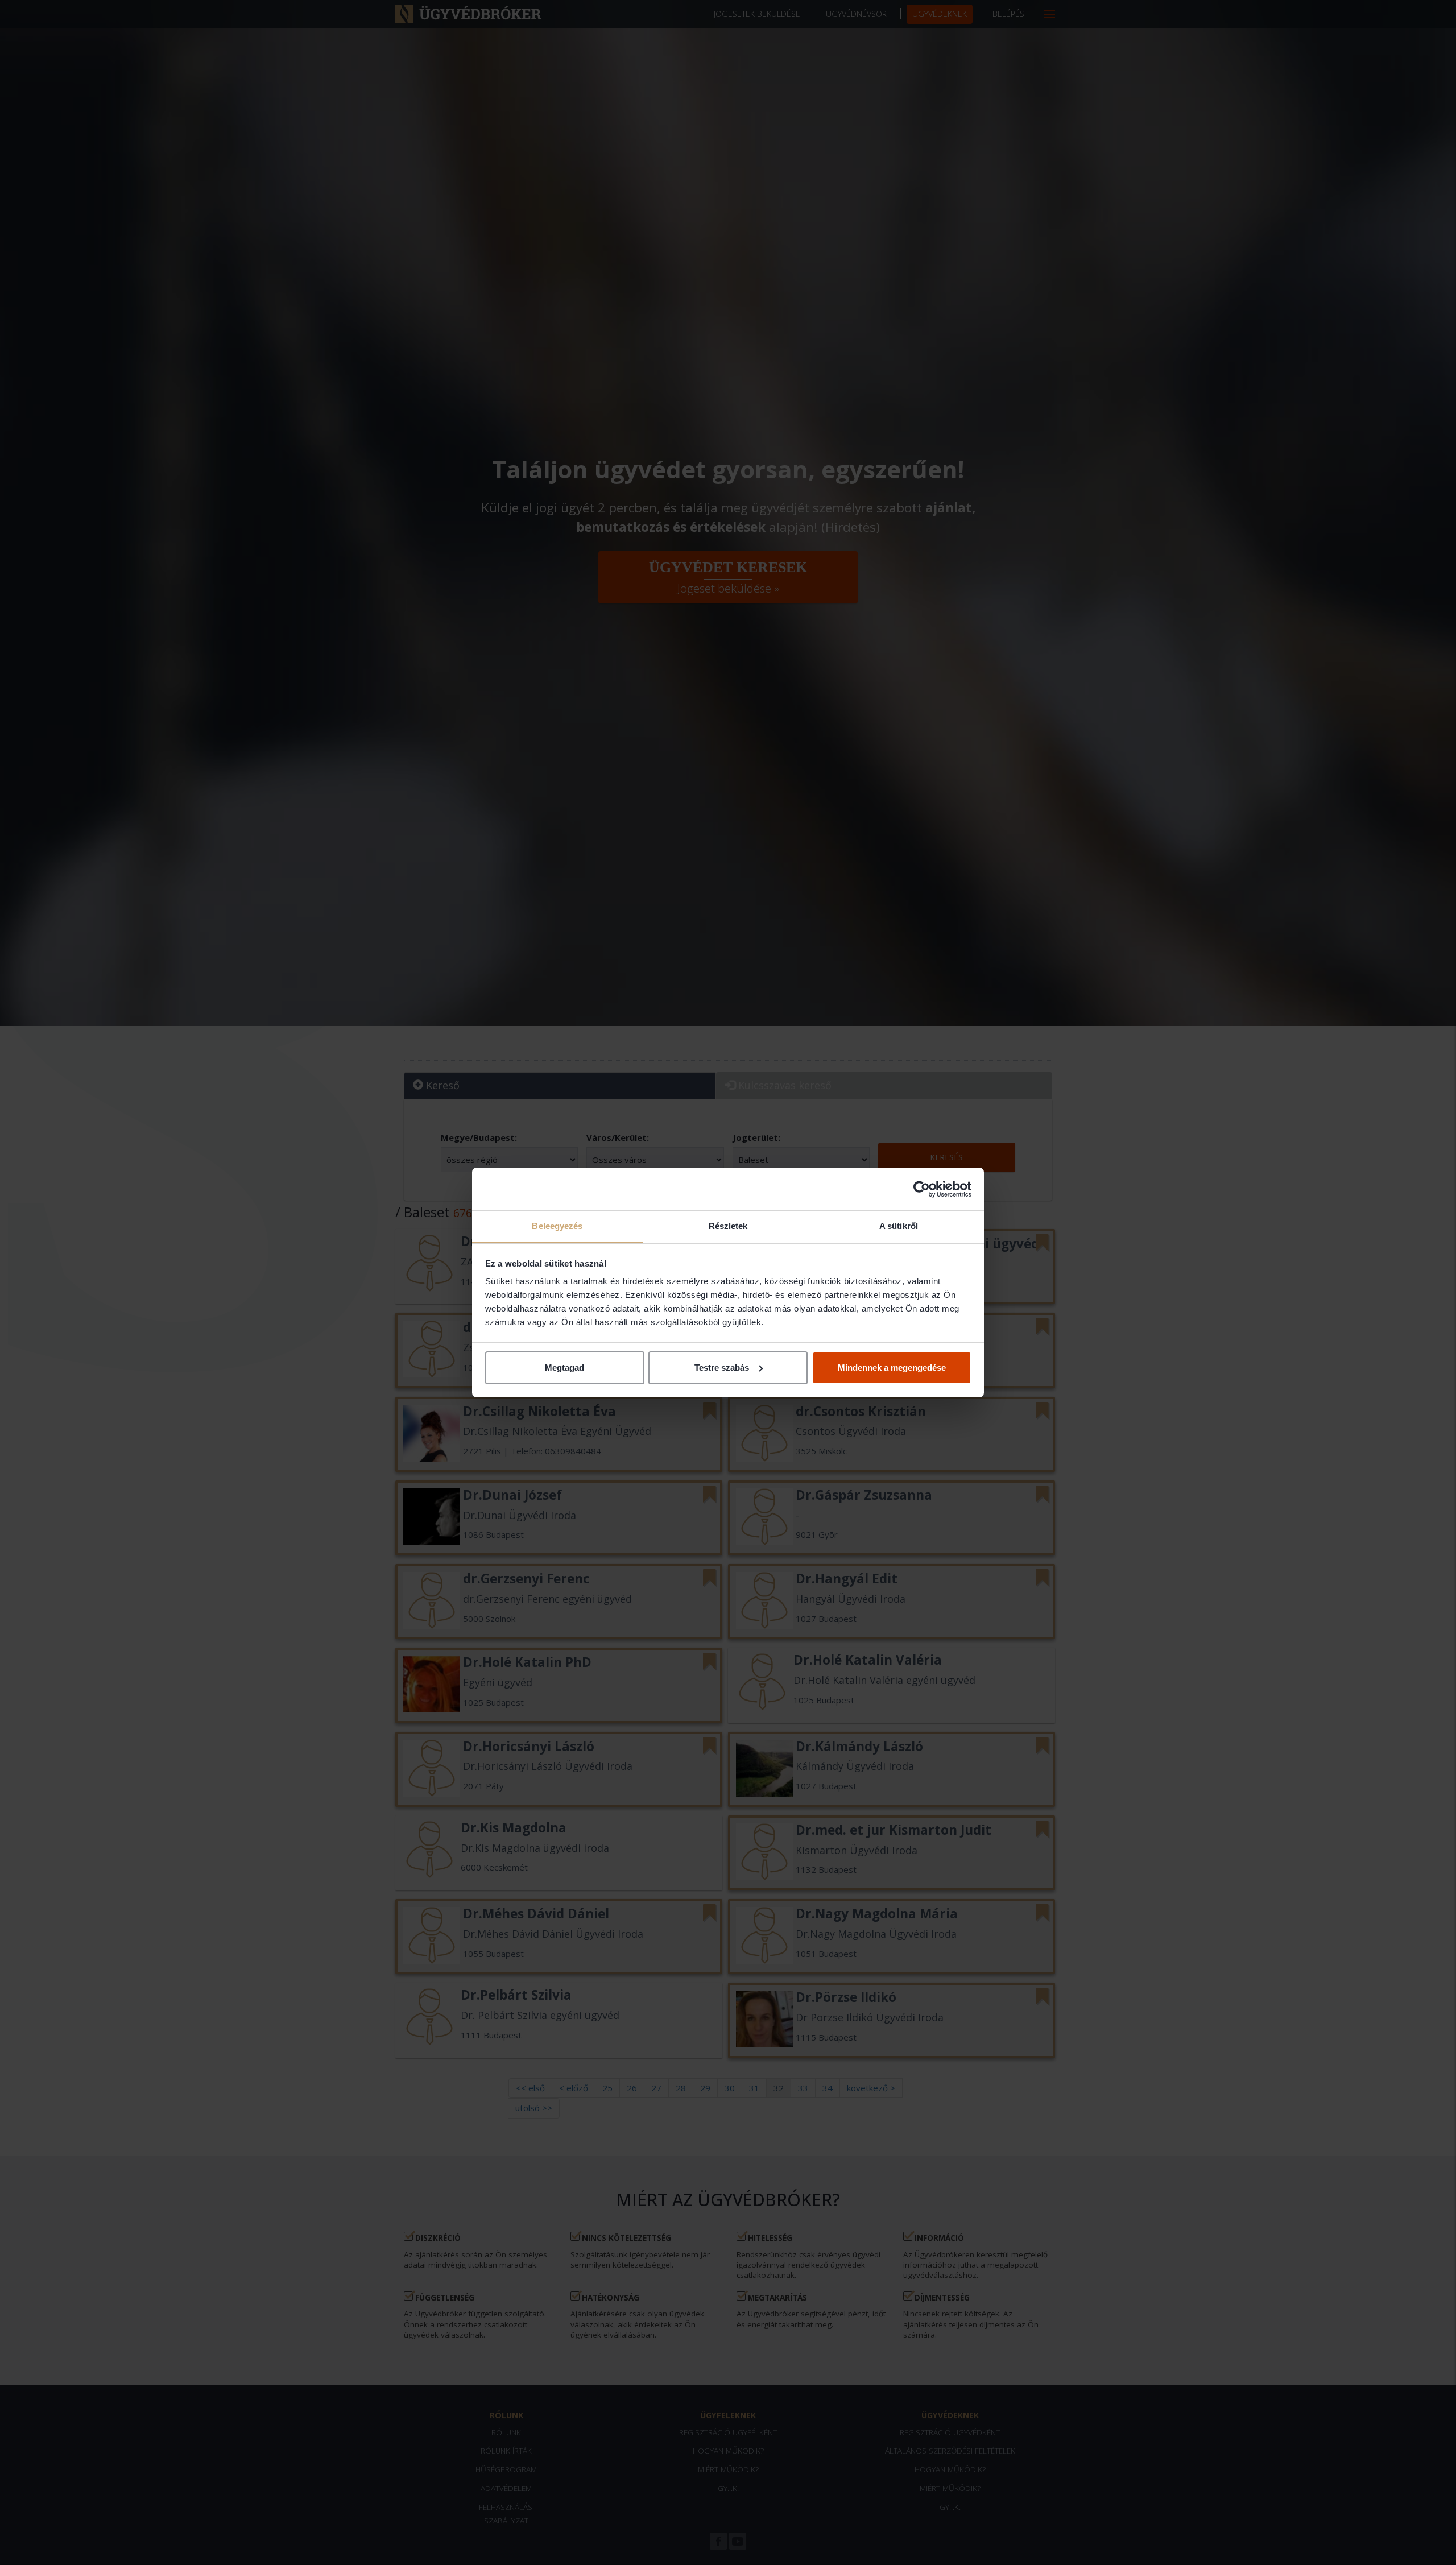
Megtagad (564, 1368)
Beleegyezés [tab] (557, 1226)
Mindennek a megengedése (892, 1368)
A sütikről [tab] (899, 1226)
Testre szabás (722, 1368)
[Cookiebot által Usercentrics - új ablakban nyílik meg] (922, 1189)
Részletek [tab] (728, 1226)
